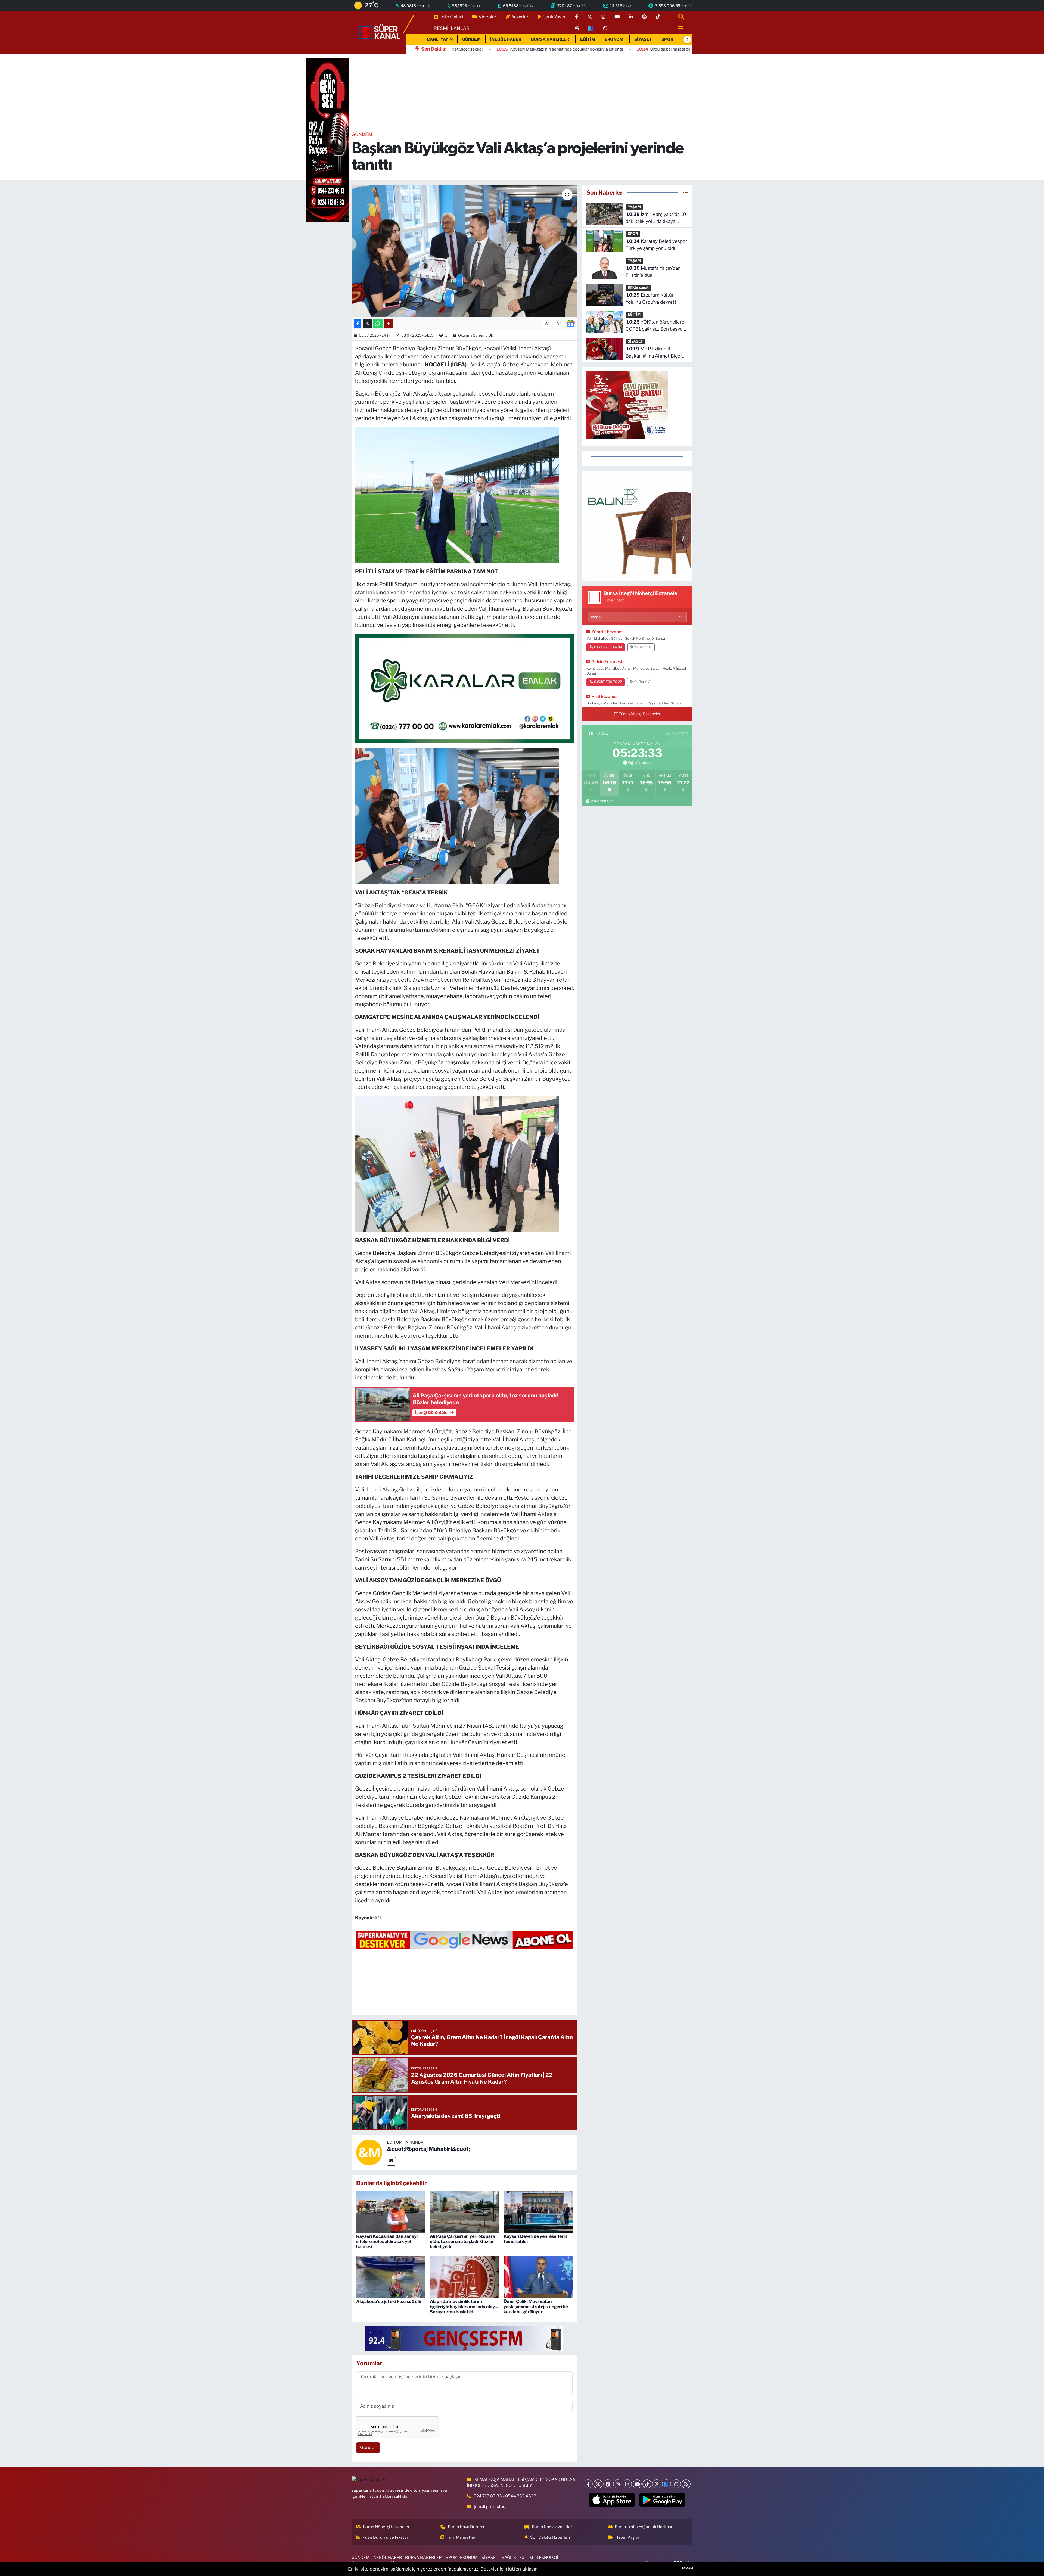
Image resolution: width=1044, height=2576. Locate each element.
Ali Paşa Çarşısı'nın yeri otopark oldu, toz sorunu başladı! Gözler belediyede (463, 2241)
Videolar (487, 17)
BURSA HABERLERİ (551, 39)
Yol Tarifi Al (643, 647)
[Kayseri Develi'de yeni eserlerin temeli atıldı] (538, 2211)
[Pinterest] (608, 2484)
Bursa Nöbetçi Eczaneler (386, 2527)
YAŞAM (634, 207)
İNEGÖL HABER (506, 39)
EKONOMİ (615, 39)
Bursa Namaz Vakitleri (553, 2527)
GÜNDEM (471, 39)
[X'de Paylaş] (367, 324)
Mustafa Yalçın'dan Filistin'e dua (653, 272)
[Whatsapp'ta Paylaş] (378, 324)
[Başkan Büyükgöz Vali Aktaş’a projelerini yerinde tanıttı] (464, 251)
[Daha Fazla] (388, 324)
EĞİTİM (588, 39)
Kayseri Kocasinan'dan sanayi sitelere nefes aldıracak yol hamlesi (387, 2241)
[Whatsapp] (676, 2484)
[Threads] (657, 2484)
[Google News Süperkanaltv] (464, 1940)
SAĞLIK (509, 2558)
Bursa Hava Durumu (467, 2527)
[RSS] (686, 2484)
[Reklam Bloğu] (637, 526)
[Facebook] (588, 2484)
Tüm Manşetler (461, 2537)
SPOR (667, 39)
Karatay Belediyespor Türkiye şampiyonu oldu (656, 245)
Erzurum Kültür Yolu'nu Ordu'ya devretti (652, 299)
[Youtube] (637, 2484)
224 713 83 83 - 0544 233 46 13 (505, 2496)
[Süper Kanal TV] (380, 32)
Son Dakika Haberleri (550, 2537)
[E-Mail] (391, 2161)
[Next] (667, 2484)
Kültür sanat (638, 288)
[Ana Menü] (679, 29)
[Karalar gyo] (464, 688)
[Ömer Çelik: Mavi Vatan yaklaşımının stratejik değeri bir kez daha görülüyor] (538, 2277)
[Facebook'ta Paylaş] (358, 324)
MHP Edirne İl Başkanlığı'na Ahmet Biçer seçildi (654, 353)
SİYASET (643, 39)
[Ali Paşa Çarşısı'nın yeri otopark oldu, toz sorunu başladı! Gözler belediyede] (464, 2211)
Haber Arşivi (627, 2537)
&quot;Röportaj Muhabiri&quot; (428, 2149)
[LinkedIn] (627, 2484)
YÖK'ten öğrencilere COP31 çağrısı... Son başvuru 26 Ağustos (656, 326)
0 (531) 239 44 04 (608, 647)
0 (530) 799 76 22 (608, 682)
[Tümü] (685, 192)
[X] (598, 2484)
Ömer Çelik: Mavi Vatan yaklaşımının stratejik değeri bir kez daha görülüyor (536, 2307)
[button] (687, 39)
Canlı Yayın (554, 17)
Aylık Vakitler (602, 801)
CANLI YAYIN (440, 39)
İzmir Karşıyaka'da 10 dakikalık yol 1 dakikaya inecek (656, 218)
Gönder (368, 2447)
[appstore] (612, 2500)
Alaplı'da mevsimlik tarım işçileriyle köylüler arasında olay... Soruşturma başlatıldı (464, 2307)
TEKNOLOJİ (547, 2558)
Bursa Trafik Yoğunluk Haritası (643, 2527)
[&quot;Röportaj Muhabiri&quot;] (369, 2152)
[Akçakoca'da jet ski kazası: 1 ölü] (391, 2277)
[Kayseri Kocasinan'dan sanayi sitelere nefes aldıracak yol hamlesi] (391, 2211)
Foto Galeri (451, 17)
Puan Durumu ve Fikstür (385, 2537)
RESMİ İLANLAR (452, 28)
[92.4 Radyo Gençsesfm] (328, 140)
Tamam (687, 2568)
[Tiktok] (647, 2484)
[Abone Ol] (570, 323)
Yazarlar (520, 17)
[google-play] (662, 2500)
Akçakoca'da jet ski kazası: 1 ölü (389, 2302)
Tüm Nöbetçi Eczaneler (640, 714)
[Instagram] (618, 2484)
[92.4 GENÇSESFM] (464, 2338)
